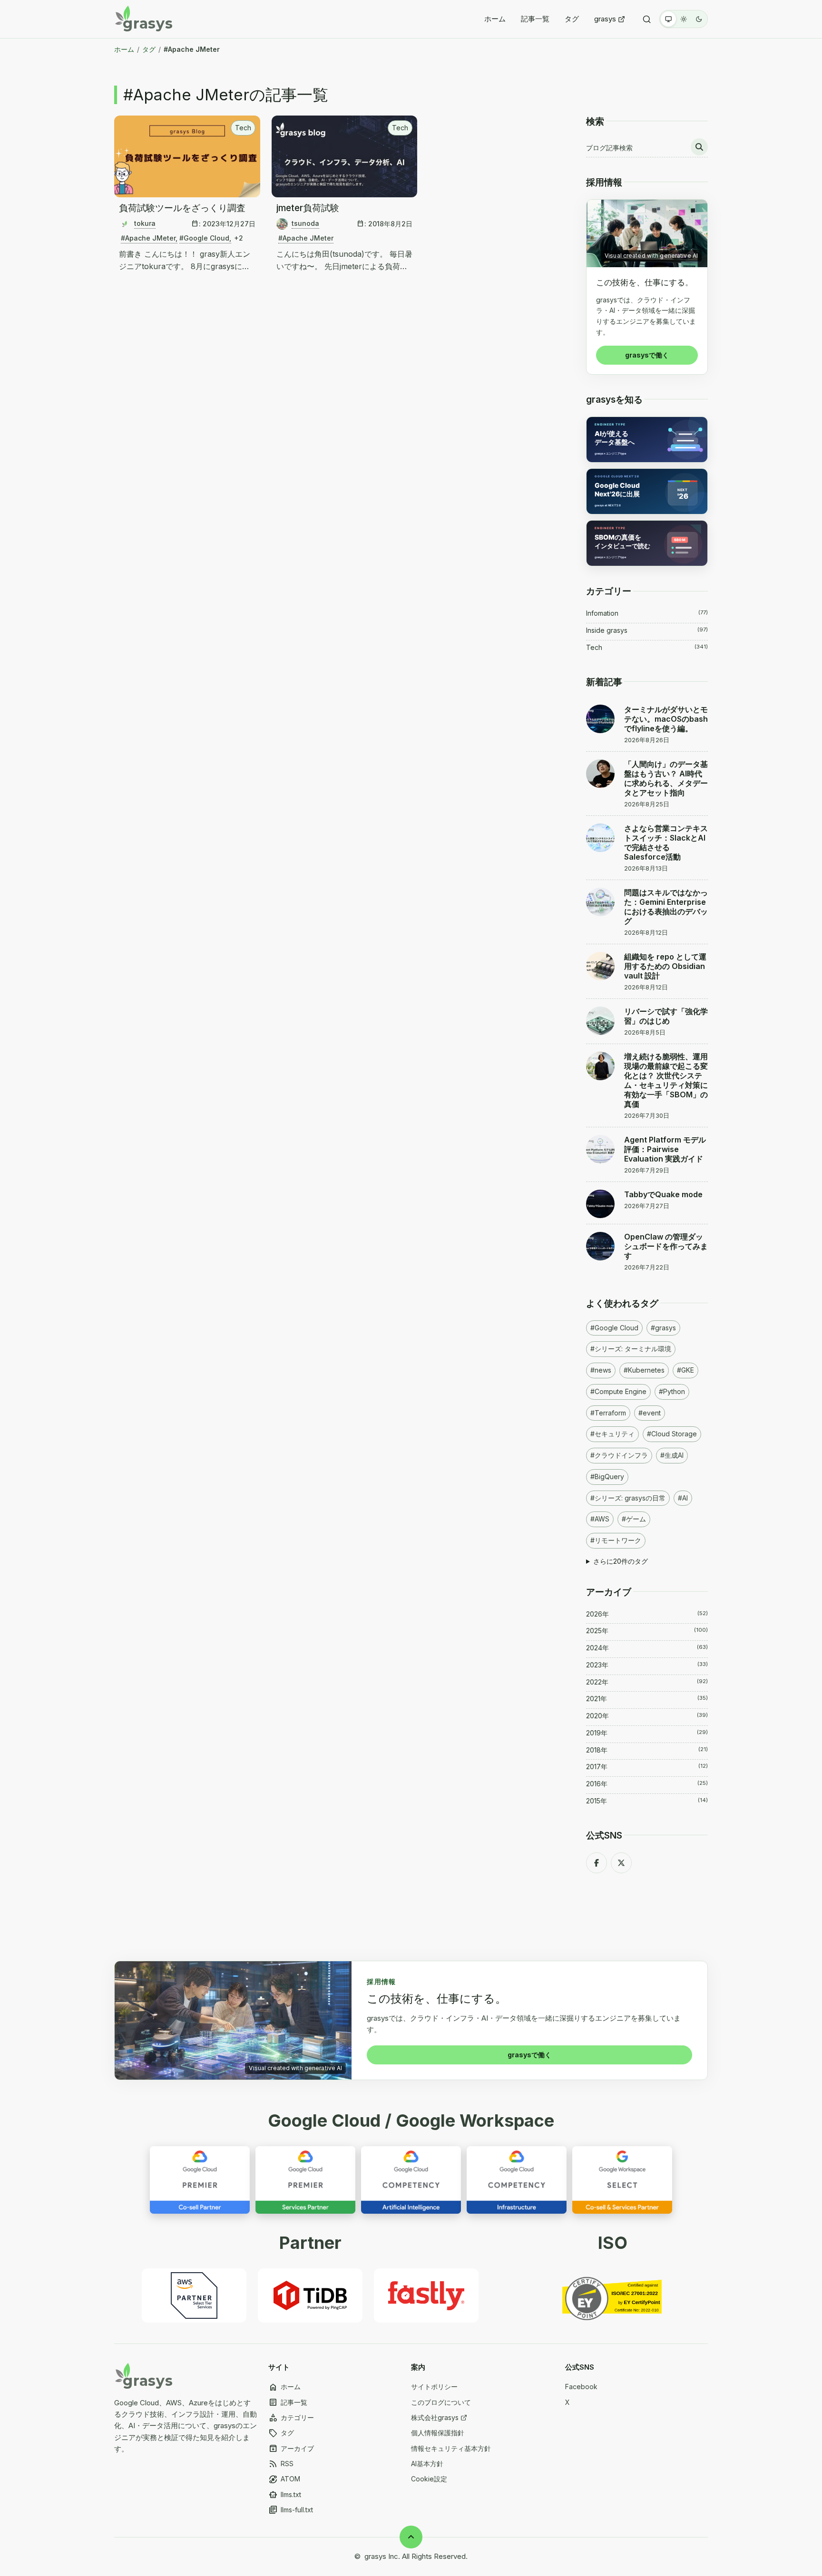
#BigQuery (607, 1477)
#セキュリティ (612, 1434)
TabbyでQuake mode (663, 1194)
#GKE (685, 1370)
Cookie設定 (429, 2479)
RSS (281, 2464)
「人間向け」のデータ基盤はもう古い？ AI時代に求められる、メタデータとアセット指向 (666, 778)
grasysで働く (647, 355)
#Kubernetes (644, 1370)
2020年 (647, 1716)
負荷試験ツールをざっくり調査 (182, 208)
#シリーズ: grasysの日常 (628, 1498)
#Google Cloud (204, 238)
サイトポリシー (434, 2387)
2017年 (647, 1767)
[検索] (647, 19)
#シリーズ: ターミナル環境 (631, 1349)
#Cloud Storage (672, 1434)
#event (650, 1413)
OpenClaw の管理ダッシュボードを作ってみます (666, 1246)
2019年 (647, 1733)
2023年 (647, 1665)
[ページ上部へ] (411, 2537)
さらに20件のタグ (621, 1561)
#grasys (663, 1328)
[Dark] (699, 19)
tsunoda (305, 223)
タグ (572, 19)
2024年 (647, 1648)
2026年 (647, 1614)
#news (601, 1370)
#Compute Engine (618, 1391)
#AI (683, 1498)
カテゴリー (291, 2418)
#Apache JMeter (148, 238)
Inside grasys (647, 630)
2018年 (647, 1750)
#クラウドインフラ (619, 1455)
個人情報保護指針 (438, 2433)
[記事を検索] (699, 147)
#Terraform (608, 1413)
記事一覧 (535, 19)
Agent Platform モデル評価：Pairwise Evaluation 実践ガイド (665, 1149)
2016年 (647, 1784)
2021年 (647, 1699)
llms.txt (285, 2495)
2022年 (647, 1682)
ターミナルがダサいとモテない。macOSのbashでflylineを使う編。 (666, 719)
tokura (145, 223)
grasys (605, 19)
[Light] (684, 19)
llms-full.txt (291, 2510)
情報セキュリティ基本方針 (451, 2448)
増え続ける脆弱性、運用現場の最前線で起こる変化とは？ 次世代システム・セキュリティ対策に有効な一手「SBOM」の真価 (666, 1080)
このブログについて (441, 2402)
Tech (243, 128)
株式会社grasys (435, 2417)
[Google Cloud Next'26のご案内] (647, 491)
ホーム (495, 19)
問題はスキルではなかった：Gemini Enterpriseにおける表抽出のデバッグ (666, 907)
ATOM (284, 2479)
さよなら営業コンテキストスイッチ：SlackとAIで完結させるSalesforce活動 (666, 843)
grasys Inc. (382, 2556)
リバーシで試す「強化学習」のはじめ (666, 1016)
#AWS (600, 1519)
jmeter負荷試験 (308, 208)
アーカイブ (291, 2449)
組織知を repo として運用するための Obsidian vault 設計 (665, 966)
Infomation (647, 613)
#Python (672, 1391)
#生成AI (672, 1455)
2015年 (647, 1801)
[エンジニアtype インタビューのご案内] (647, 440)
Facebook (581, 2387)
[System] (668, 19)
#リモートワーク (616, 1540)
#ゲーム (634, 1519)
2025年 (647, 1631)
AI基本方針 (427, 2464)
